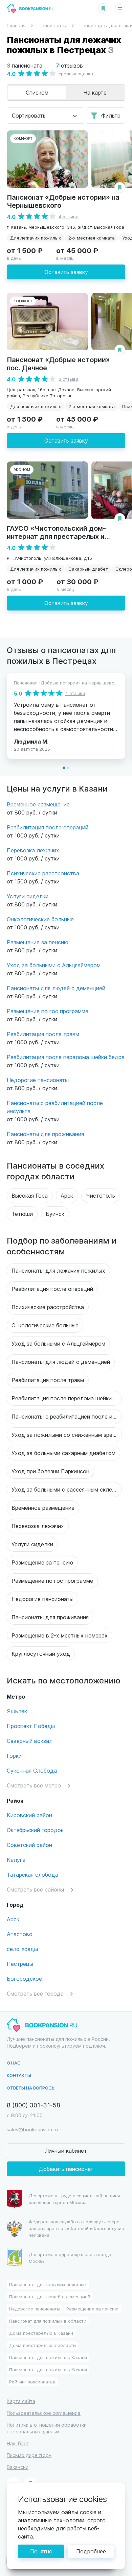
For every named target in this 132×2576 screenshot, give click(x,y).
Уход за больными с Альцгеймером (54, 965)
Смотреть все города (35, 1993)
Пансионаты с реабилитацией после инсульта (67, 1416)
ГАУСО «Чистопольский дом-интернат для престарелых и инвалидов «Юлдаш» (56, 536)
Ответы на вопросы (31, 2088)
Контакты (19, 2075)
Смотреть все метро (34, 1785)
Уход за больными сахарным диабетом (63, 1453)
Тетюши (22, 1214)
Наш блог (18, 2443)
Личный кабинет (66, 2150)
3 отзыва (69, 379)
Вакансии (18, 2467)
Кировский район (29, 1815)
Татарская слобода (32, 1874)
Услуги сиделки (28, 896)
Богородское (24, 1979)
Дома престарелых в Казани (41, 2333)
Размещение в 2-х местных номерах (60, 1635)
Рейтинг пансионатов (32, 2382)
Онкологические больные (40, 919)
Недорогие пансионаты (38, 1080)
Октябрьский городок (35, 1830)
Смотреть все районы (35, 1889)
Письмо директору (29, 2455)
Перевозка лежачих (33, 850)
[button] (64, 768)
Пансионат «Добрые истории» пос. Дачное (58, 363)
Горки (14, 1756)
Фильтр (111, 115)
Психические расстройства (43, 873)
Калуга (16, 1860)
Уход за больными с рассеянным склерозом (67, 1489)
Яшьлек (17, 1711)
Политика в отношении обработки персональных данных (47, 2428)
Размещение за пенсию (38, 942)
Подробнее (91, 2551)
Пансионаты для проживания (45, 1134)
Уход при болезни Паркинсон (50, 1471)
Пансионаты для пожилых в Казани (48, 2357)
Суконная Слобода (32, 1770)
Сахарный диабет (88, 569)
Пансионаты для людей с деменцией (56, 988)
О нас (14, 2063)
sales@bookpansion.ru (32, 2130)
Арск (67, 1195)
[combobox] (46, 116)
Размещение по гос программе (48, 1011)
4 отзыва (69, 216)
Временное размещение (38, 804)
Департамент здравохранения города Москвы (70, 2258)
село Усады (22, 1949)
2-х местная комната (92, 238)
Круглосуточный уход (41, 1654)
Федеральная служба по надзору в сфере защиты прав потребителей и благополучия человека (76, 2228)
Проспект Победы (31, 1726)
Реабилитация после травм (43, 1034)
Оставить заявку (66, 272)
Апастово (20, 1934)
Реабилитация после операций (48, 827)
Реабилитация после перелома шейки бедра (66, 1057)
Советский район (29, 1845)
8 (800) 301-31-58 (34, 2105)
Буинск (55, 1214)
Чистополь (101, 1195)
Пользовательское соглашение (44, 2413)
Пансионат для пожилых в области (48, 2321)
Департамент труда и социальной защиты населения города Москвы (74, 2199)
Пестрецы (20, 1964)
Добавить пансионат (66, 2169)
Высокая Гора (30, 1195)
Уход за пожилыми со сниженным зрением (67, 1435)
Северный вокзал (30, 1741)
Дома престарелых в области (42, 2345)
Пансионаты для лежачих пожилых (58, 1270)
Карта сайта (21, 2401)
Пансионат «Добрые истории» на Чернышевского (63, 201)
